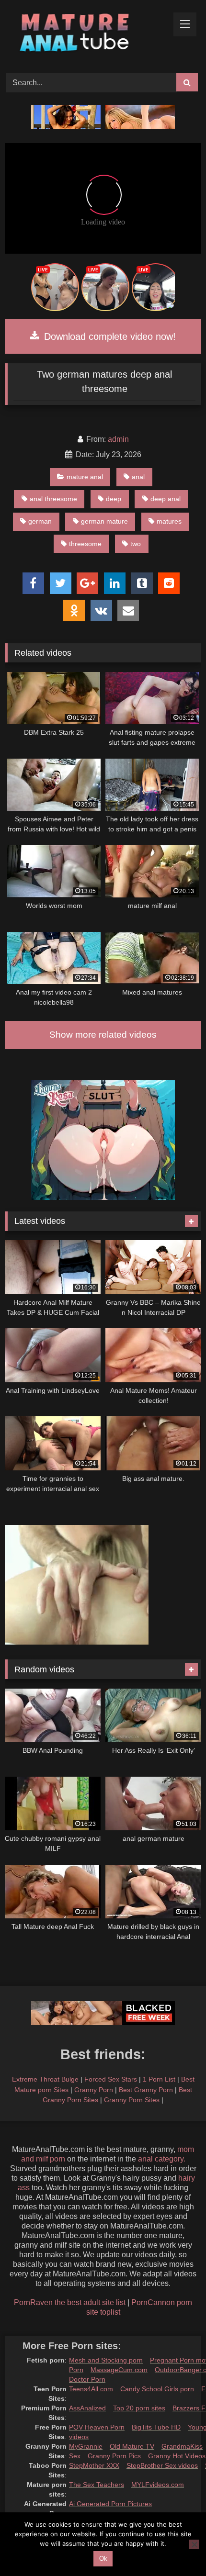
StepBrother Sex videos (162, 2465)
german (40, 521)
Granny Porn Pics (114, 2456)
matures (169, 521)
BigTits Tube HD (156, 2427)
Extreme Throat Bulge (45, 2079)
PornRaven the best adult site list (70, 2302)
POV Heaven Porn (97, 2427)
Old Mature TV (132, 2446)
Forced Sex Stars (111, 2079)
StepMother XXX (94, 2465)
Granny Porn (94, 2090)
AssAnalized (87, 2408)
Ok (103, 2559)
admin (118, 439)
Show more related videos (103, 1035)
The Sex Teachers (97, 2485)
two (136, 544)
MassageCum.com (119, 2370)
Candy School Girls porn (157, 2389)
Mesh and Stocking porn (106, 2360)
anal (138, 477)
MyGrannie (86, 2446)
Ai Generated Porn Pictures (110, 2504)
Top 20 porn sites (139, 2408)
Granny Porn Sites (132, 2100)
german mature (104, 521)
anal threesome (53, 499)
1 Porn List (159, 2079)
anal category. (162, 2159)
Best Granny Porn (146, 2090)
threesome (85, 544)
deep (114, 499)
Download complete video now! (109, 336)
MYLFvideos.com (158, 2485)
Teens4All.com (91, 2389)
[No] (194, 2544)
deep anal (166, 499)
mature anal (85, 477)
